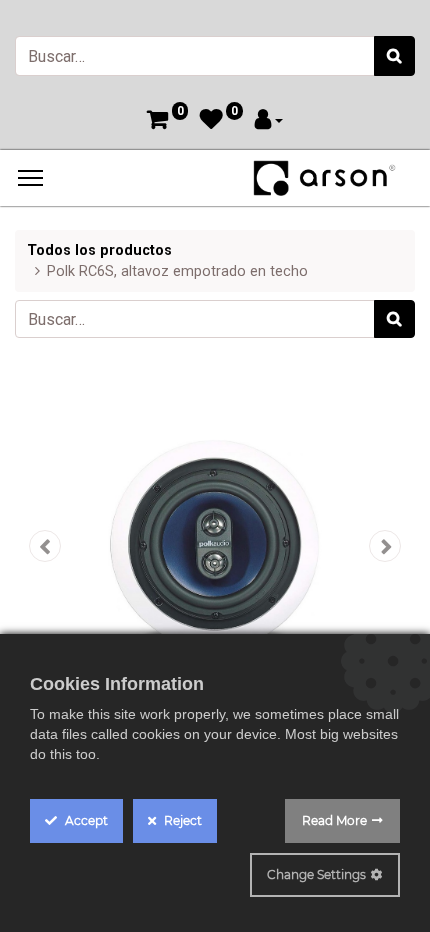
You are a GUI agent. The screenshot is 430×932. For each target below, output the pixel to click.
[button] (45, 546)
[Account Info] (269, 121)
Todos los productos (99, 250)
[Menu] (30, 178)
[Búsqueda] (394, 56)
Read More (334, 820)
